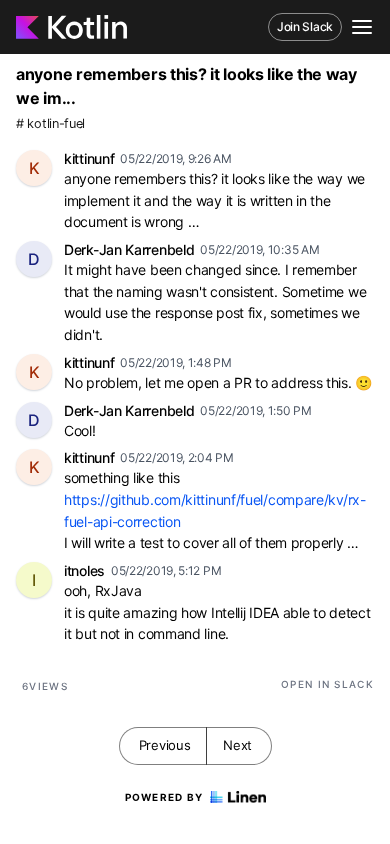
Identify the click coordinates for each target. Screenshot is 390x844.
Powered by (164, 797)
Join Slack (305, 26)
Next (237, 745)
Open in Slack (327, 684)
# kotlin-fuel (50, 123)
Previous (165, 745)
